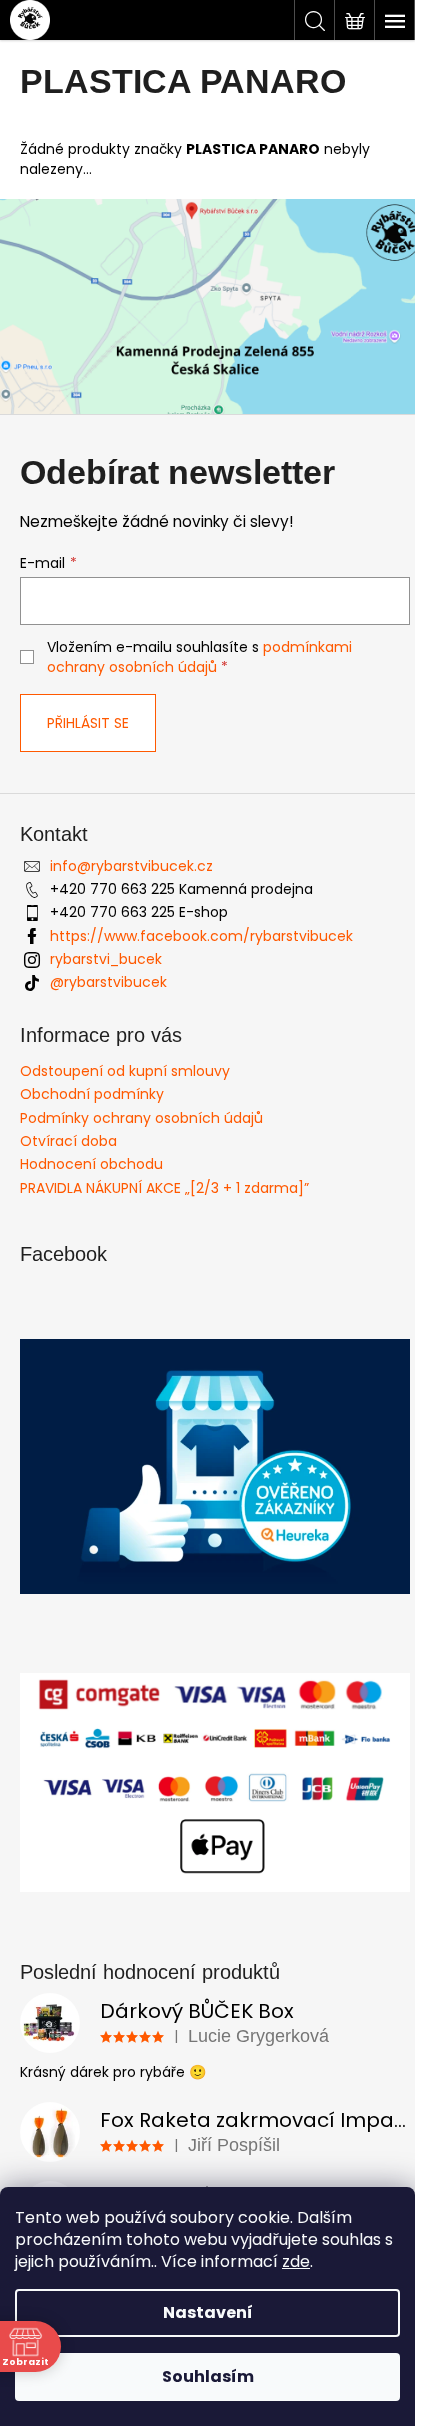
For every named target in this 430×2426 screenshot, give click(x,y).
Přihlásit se (88, 723)
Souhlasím (208, 2376)
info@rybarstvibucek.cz (131, 866)
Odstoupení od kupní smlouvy (125, 1071)
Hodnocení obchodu (91, 1164)
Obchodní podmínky (92, 1094)
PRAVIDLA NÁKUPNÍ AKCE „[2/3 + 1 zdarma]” (164, 1188)
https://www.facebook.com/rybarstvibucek (201, 936)
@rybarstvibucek (108, 982)
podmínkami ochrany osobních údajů (199, 657)
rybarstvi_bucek (106, 959)
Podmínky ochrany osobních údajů (141, 1118)
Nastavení (208, 2312)
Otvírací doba (68, 1141)
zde (296, 2261)
